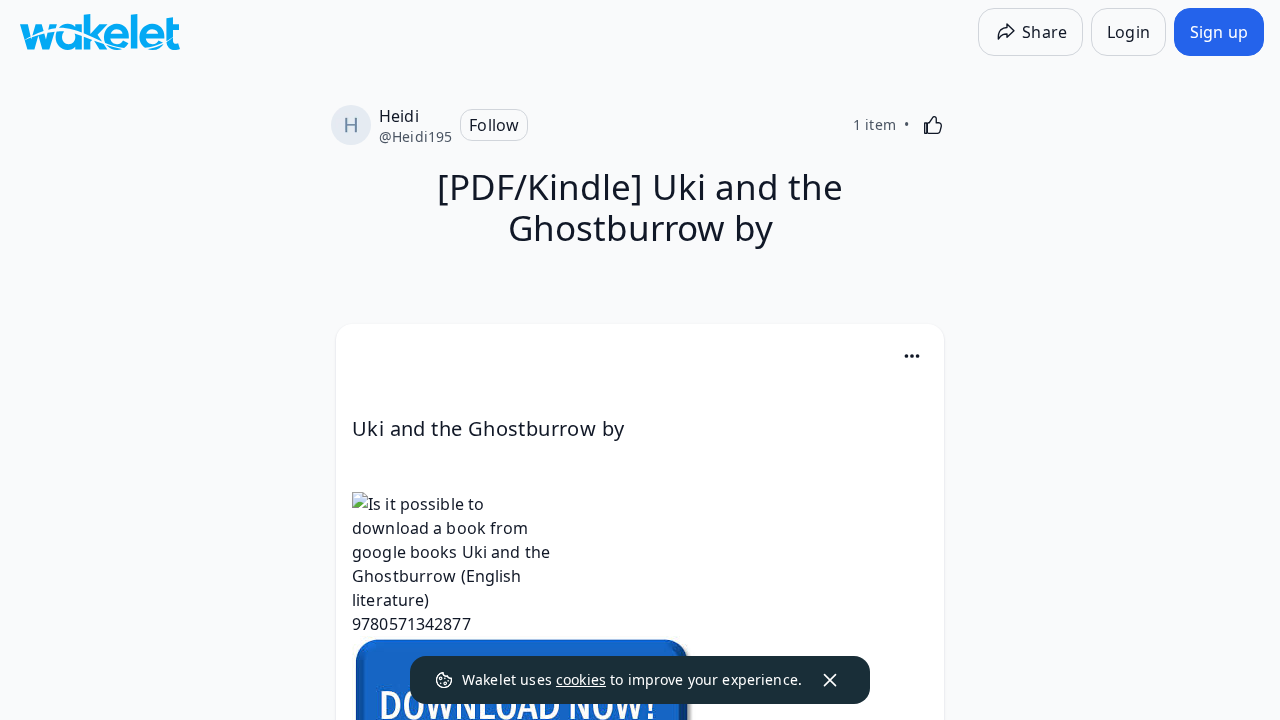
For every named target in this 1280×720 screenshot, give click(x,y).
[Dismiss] (830, 680)
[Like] (933, 125)
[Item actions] (912, 356)
